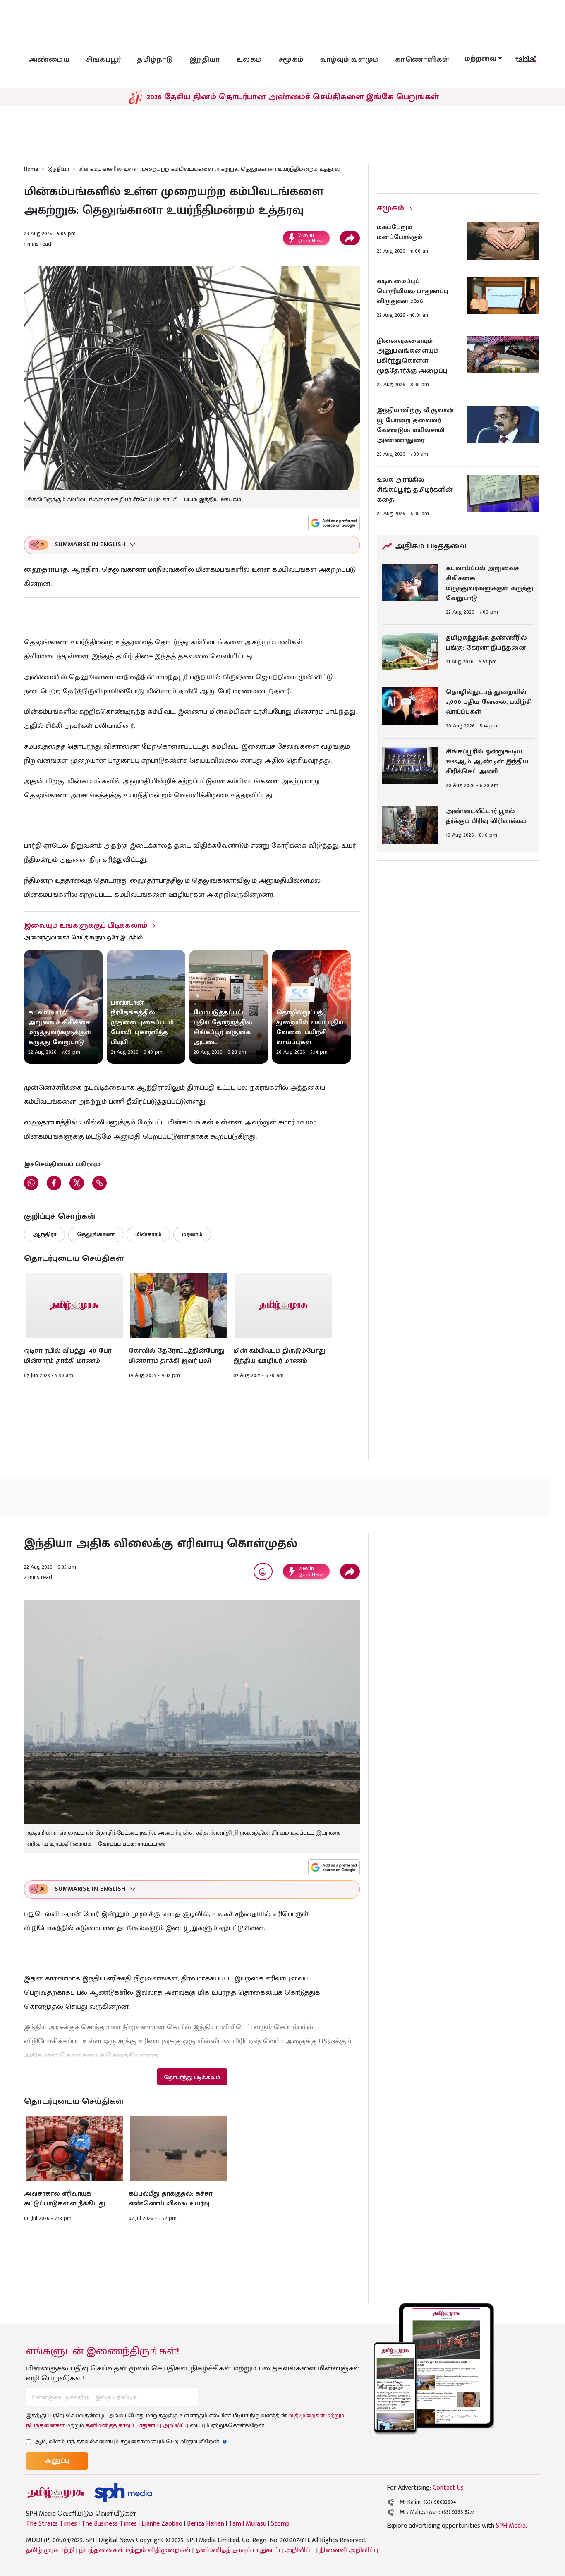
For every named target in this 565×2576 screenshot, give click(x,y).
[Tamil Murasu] (56, 2493)
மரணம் (192, 1234)
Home (31, 169)
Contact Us (448, 2488)
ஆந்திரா (44, 1234)
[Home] (123, 2493)
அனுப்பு (57, 2461)
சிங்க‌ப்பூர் (103, 60)
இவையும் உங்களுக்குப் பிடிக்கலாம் (86, 926)
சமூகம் (291, 60)
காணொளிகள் (422, 60)
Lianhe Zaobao (162, 2524)
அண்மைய (49, 60)
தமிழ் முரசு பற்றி (50, 2550)
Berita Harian (206, 2524)
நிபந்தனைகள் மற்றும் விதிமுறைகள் (135, 2550)
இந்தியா (205, 60)
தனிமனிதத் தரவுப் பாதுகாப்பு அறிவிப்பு (137, 2425)
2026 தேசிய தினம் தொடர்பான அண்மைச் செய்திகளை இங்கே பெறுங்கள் (293, 97)
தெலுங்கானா (96, 1234)
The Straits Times (51, 2524)
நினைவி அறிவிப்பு (349, 2550)
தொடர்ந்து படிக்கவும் (192, 2077)
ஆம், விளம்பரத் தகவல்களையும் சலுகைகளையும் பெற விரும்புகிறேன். (131, 2441)
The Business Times (109, 2524)
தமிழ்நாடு (155, 60)
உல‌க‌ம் (249, 60)
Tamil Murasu (248, 2524)
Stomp (280, 2524)
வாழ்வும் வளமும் (350, 60)
